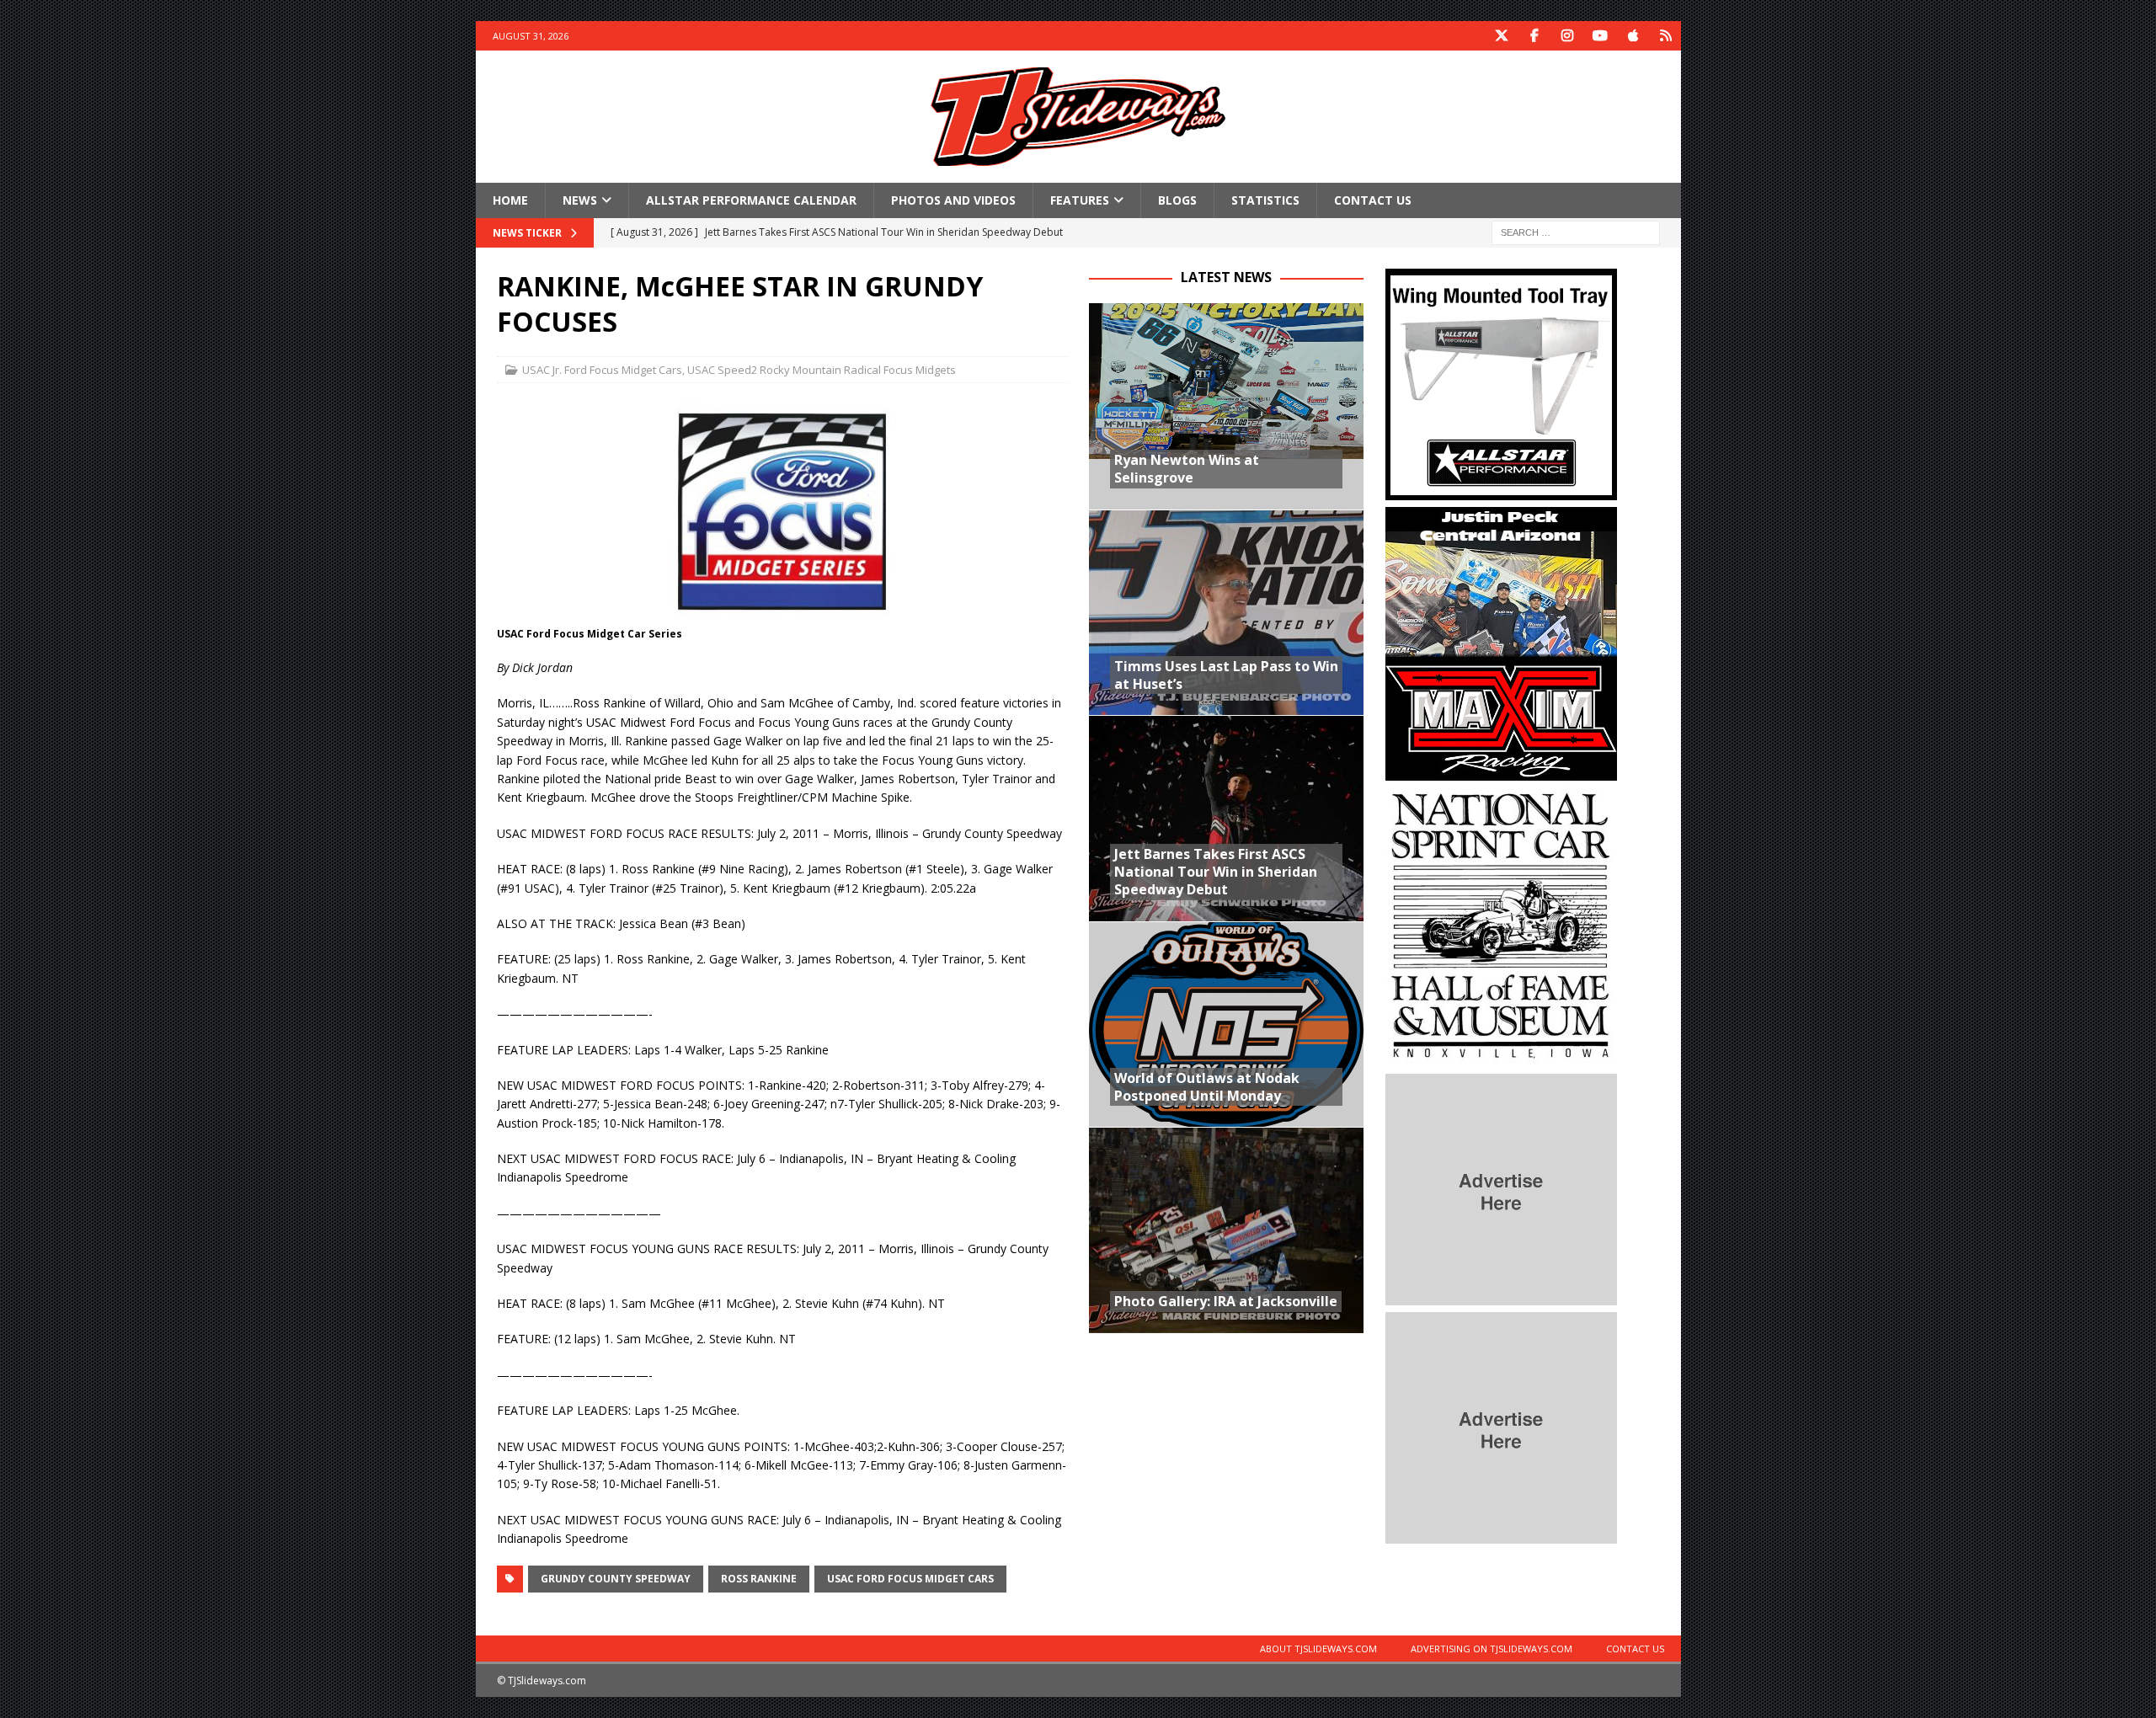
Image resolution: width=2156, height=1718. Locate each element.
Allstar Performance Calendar (751, 200)
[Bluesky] (1666, 36)
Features (1080, 200)
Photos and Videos (953, 200)
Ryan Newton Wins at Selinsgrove (1187, 469)
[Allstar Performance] (1501, 491)
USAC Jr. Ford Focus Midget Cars (602, 370)
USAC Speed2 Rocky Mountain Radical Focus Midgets (822, 370)
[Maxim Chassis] (1501, 771)
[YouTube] (1601, 36)
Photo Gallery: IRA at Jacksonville (1226, 1301)
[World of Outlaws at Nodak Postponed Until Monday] (1226, 1024)
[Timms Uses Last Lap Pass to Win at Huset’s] (1226, 613)
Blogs (1177, 200)
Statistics (1265, 200)
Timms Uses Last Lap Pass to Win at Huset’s (1226, 675)
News (580, 200)
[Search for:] (1576, 232)
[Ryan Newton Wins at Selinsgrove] (1226, 406)
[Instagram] (1568, 36)
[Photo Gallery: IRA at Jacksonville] (1226, 1230)
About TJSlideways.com (1318, 1649)
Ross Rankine (759, 1579)
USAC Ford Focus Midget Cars (910, 1579)
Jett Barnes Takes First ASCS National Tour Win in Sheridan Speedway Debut (1216, 872)
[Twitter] (1502, 36)
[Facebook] (1535, 36)
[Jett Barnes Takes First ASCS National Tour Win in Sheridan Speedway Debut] (1226, 818)
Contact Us (1373, 200)
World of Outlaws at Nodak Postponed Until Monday (1207, 1087)
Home (510, 200)
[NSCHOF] (1501, 1057)
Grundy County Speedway (616, 1579)
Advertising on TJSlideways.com (1492, 1649)
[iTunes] (1633, 36)
